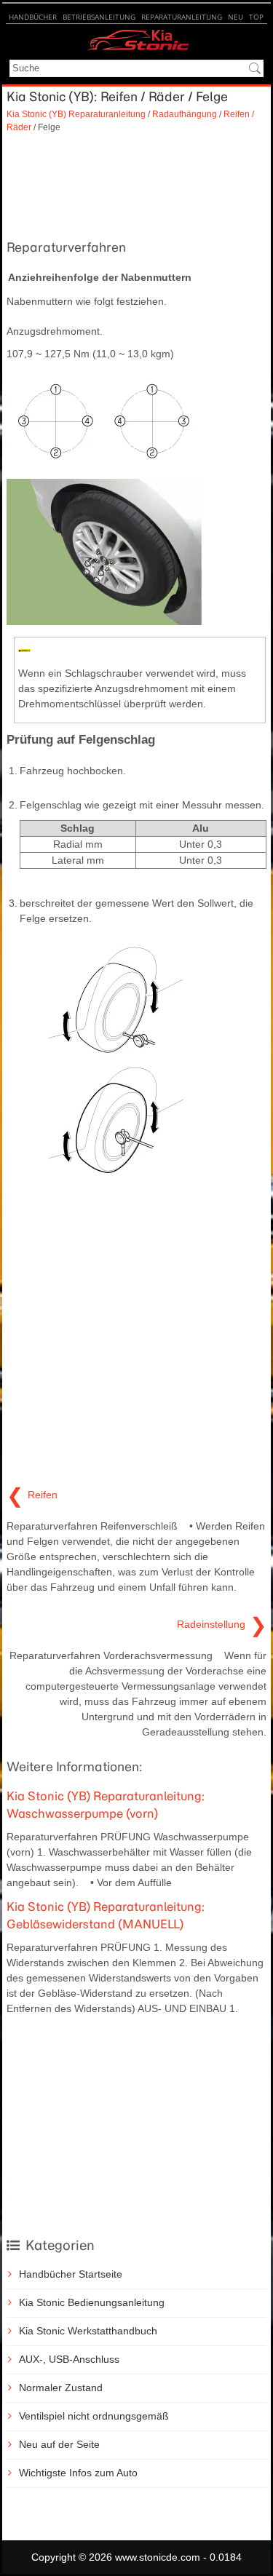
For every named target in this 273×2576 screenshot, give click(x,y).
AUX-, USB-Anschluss (69, 2359)
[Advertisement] (136, 184)
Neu (236, 17)
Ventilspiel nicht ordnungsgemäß (94, 2416)
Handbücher (33, 17)
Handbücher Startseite (71, 2274)
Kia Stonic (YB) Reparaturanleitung (76, 114)
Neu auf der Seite (59, 2444)
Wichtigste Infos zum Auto (78, 2473)
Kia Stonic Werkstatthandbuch (88, 2331)
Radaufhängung (185, 114)
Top (256, 17)
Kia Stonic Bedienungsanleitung (92, 2302)
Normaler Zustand (61, 2388)
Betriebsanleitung (99, 17)
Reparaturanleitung (182, 17)
